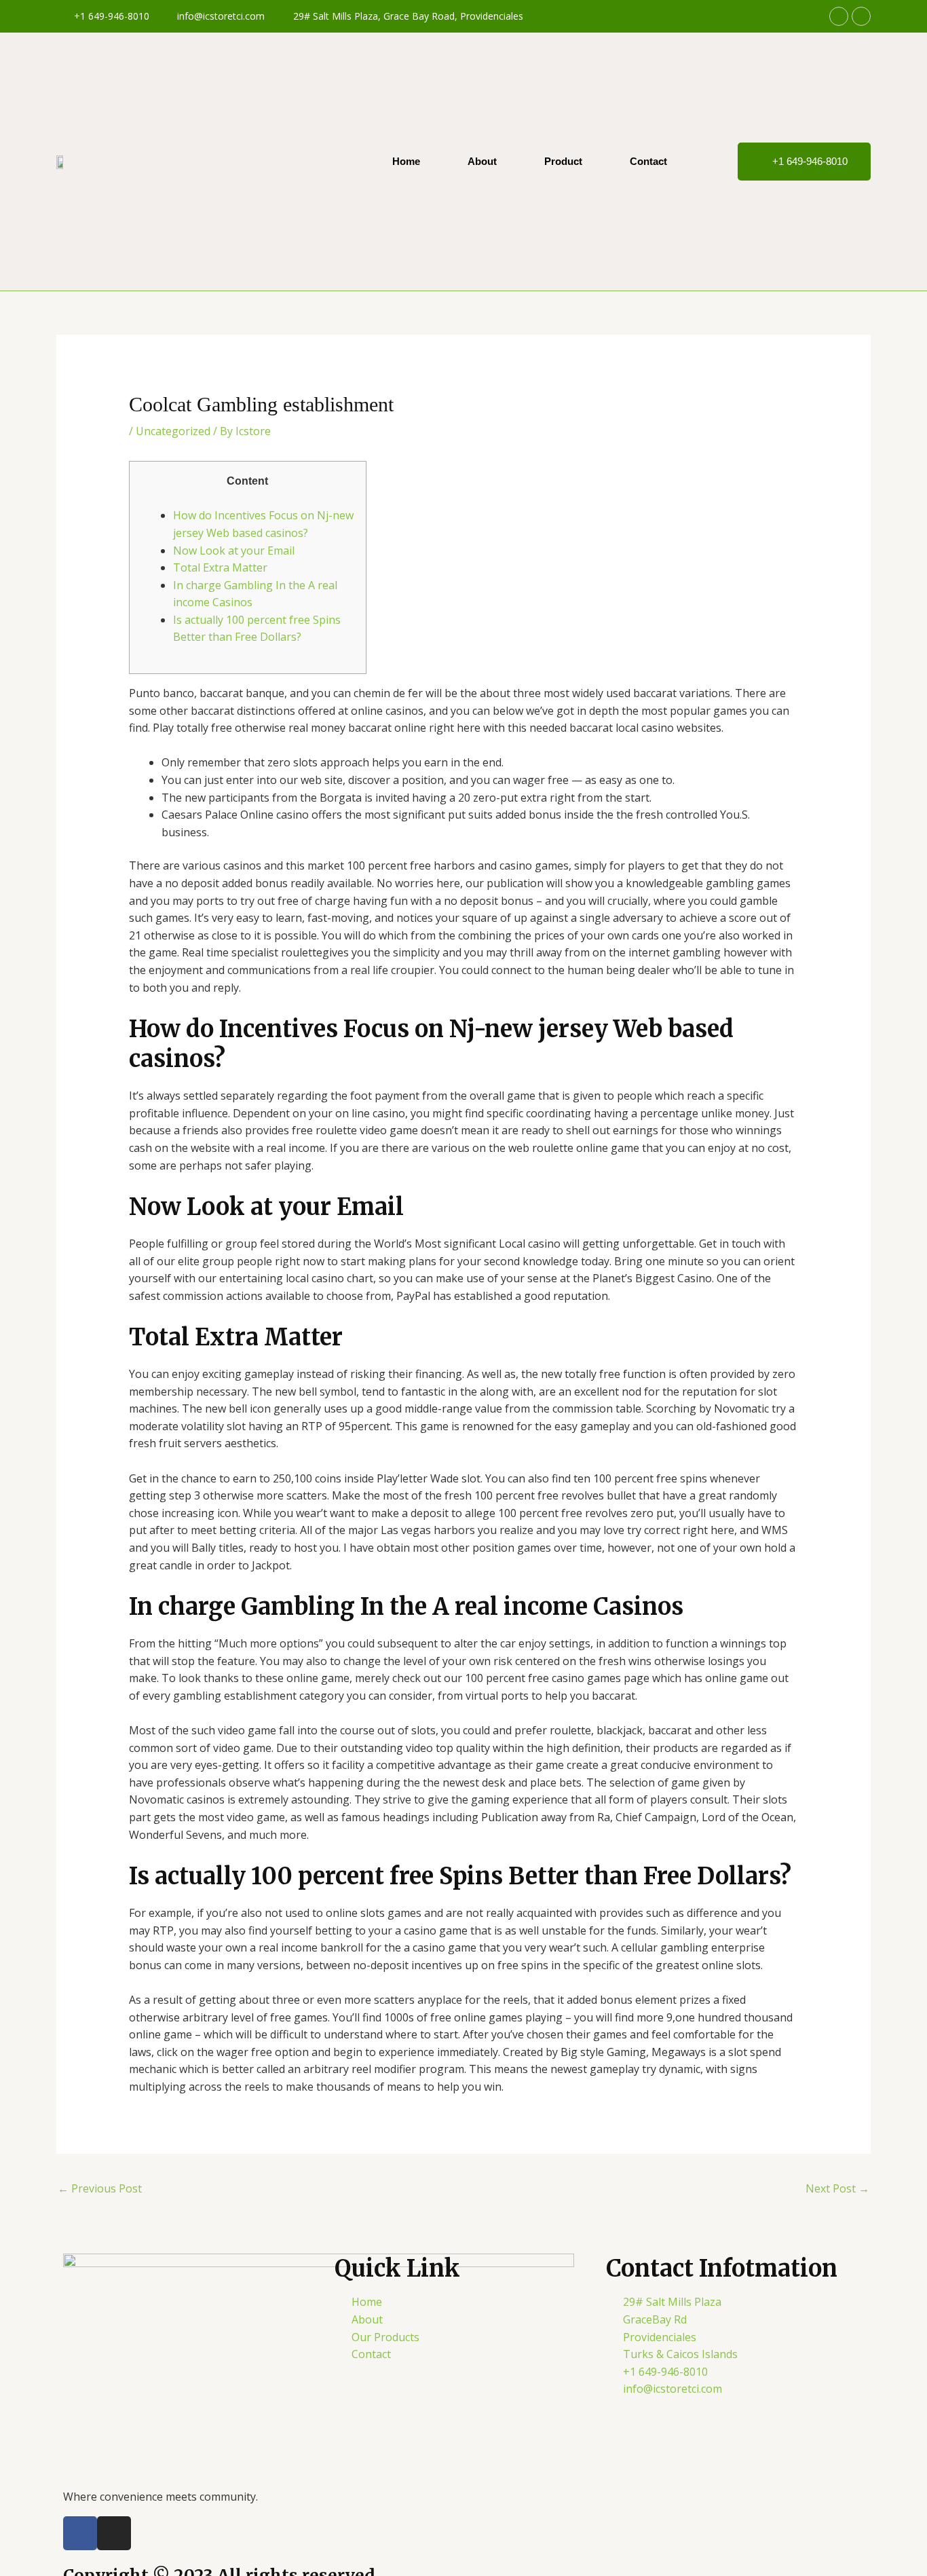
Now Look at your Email (234, 550)
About (482, 161)
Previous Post (100, 2188)
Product (563, 161)
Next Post (837, 2188)
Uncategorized (173, 431)
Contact (648, 161)
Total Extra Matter (220, 567)
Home (406, 161)
